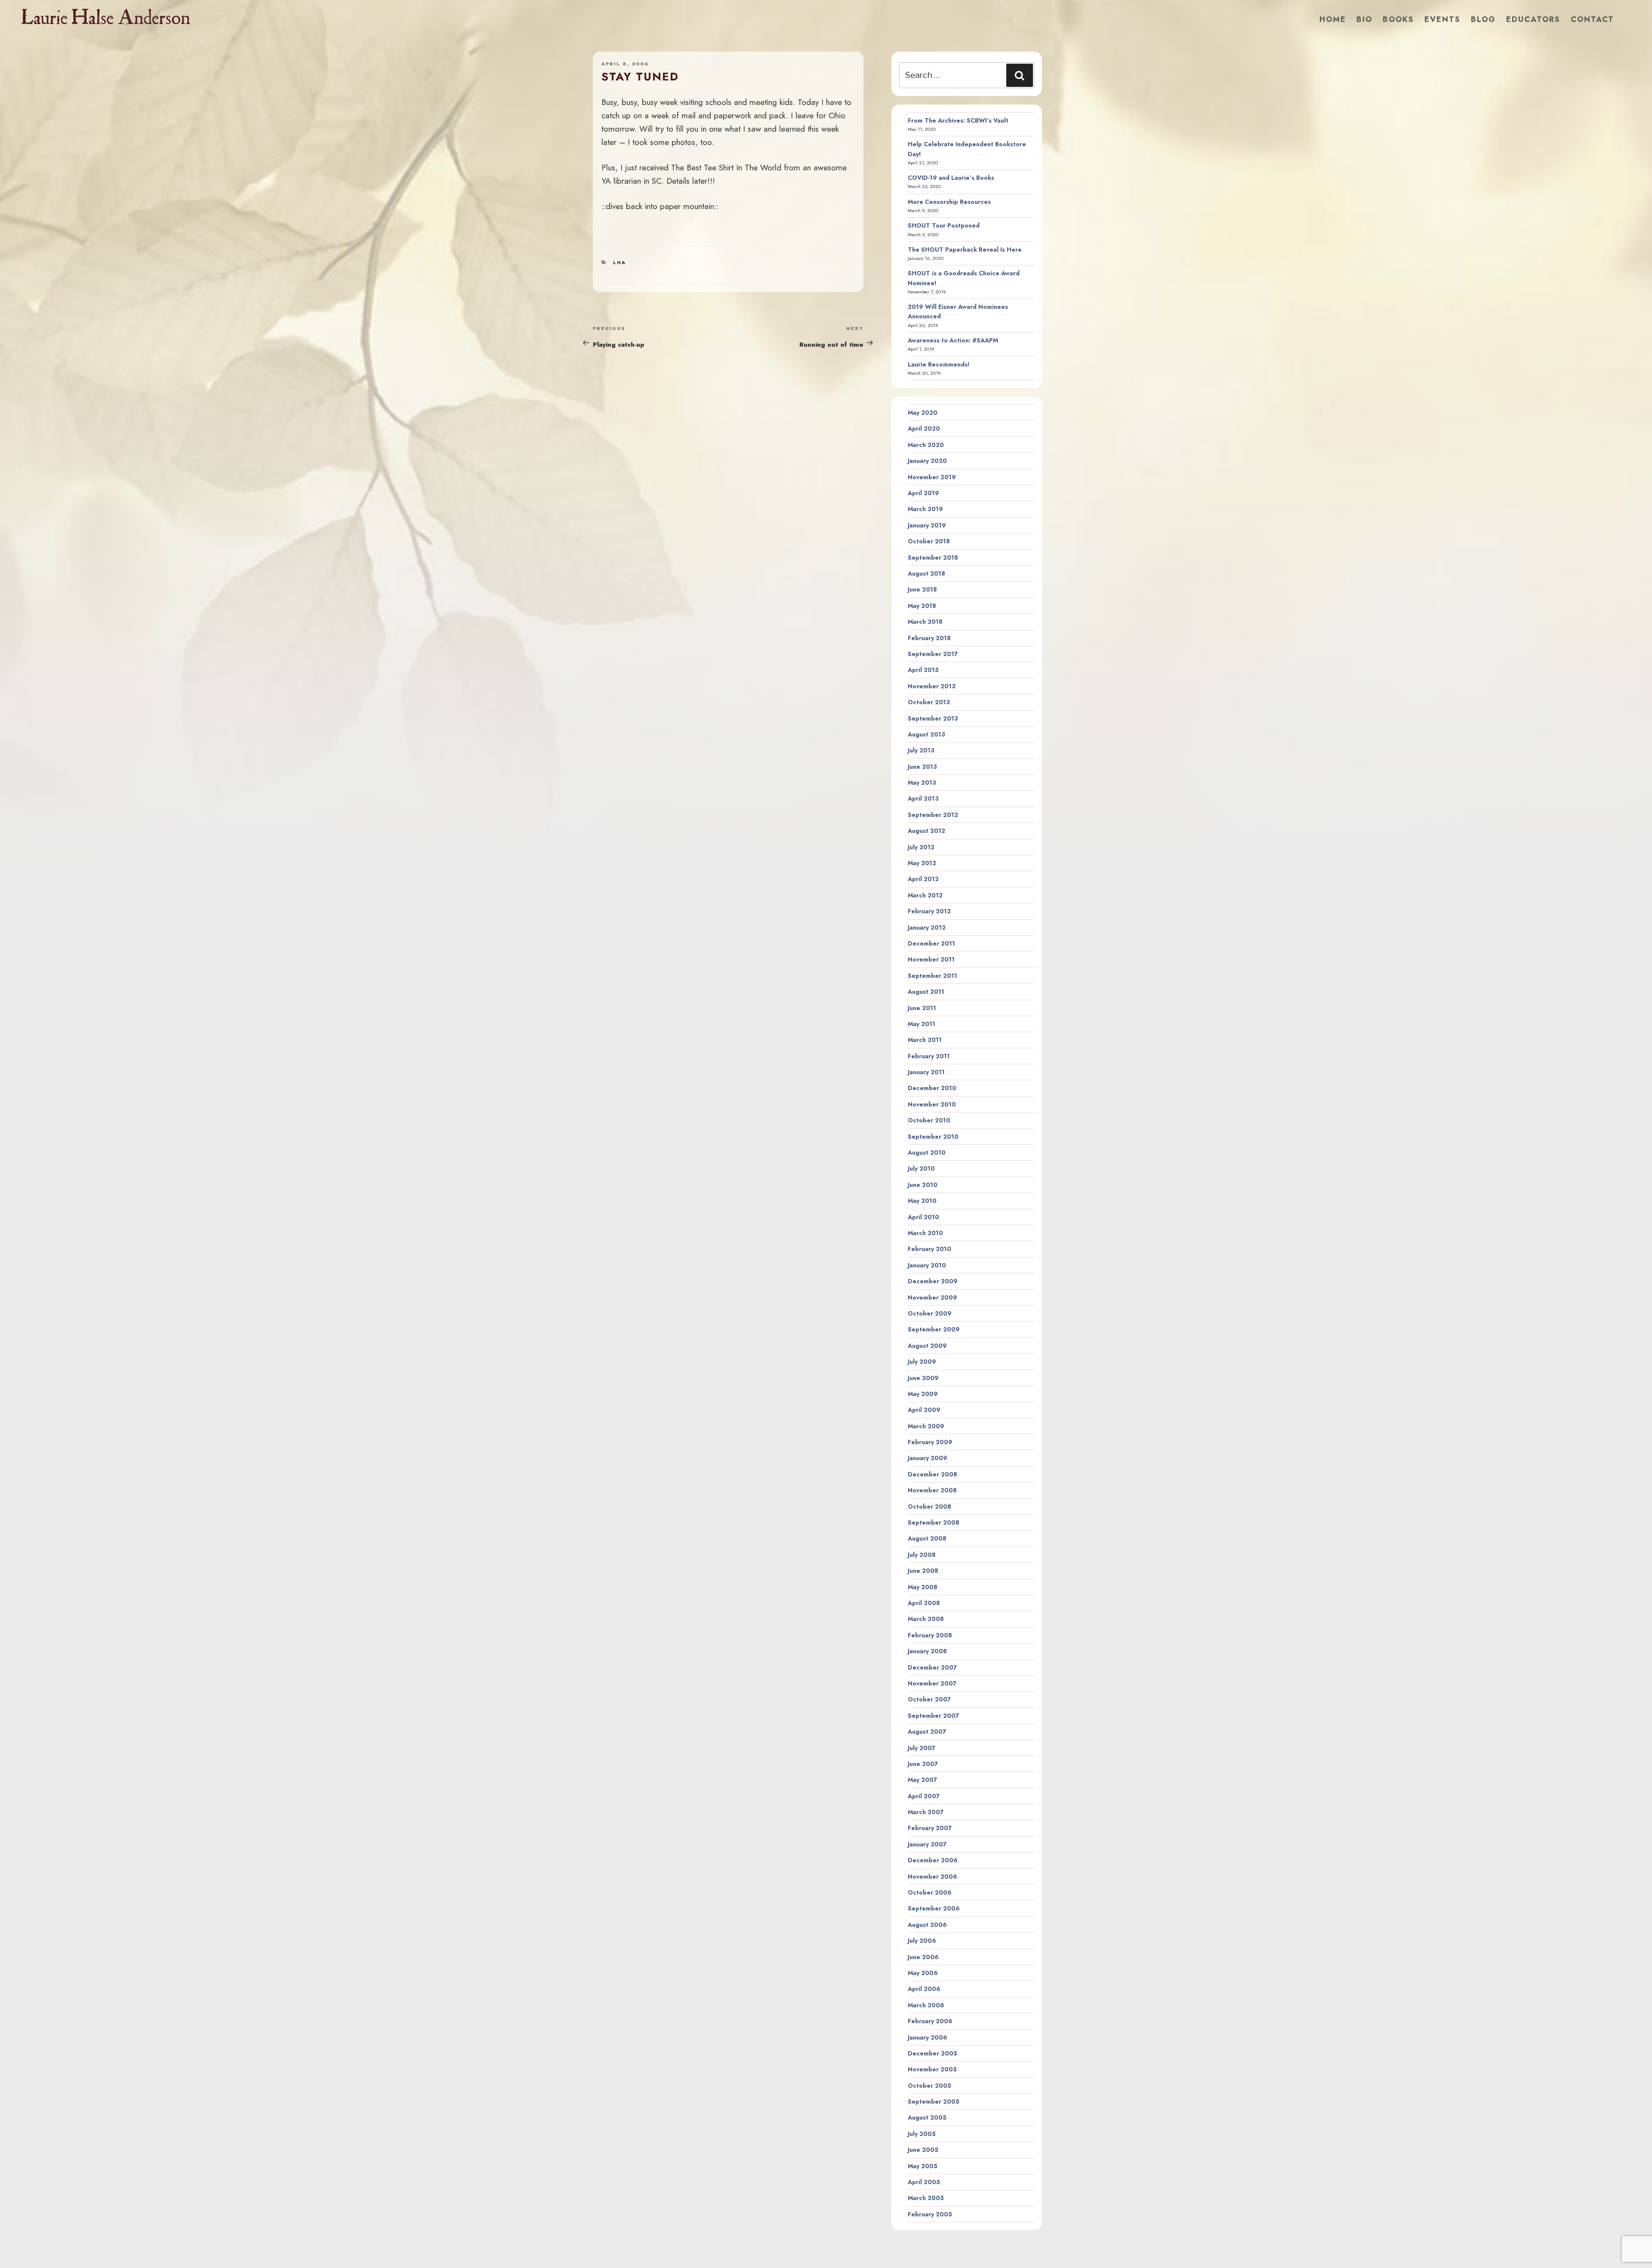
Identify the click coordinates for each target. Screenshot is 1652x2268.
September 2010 (933, 1137)
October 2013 (929, 702)
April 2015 (923, 670)
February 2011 (929, 1056)
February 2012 (929, 911)
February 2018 (929, 638)
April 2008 (924, 1603)
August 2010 (927, 1152)
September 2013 (933, 718)
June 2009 (923, 1378)
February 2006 (930, 2021)
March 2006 (926, 2005)
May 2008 (923, 1587)
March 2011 (925, 1040)
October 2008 (929, 1507)
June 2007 (923, 1764)
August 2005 (927, 2117)
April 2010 (923, 1217)
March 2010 (925, 1233)
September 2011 (932, 976)
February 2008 (930, 1635)
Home (1333, 19)
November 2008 (932, 1490)
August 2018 (926, 573)
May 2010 (922, 1201)
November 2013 (932, 686)
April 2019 (923, 493)
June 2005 (923, 2150)
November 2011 (931, 959)
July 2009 (922, 1362)
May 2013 (922, 783)
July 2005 (922, 2134)
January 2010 (927, 1265)
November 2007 (932, 1683)
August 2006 (927, 1925)
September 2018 (933, 558)
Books (1398, 19)
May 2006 (923, 1973)
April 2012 (923, 879)
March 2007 (926, 1812)
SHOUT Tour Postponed (944, 225)
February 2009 (930, 1442)
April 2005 (924, 2182)
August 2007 (927, 1732)
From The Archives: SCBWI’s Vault (958, 120)
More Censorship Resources (949, 202)
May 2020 (923, 413)
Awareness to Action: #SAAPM (953, 340)
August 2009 (927, 1346)
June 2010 (923, 1185)
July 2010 (921, 1168)
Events (1442, 19)
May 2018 (922, 606)
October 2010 (929, 1120)
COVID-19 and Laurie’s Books (951, 178)
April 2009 (924, 1410)
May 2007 (922, 1780)
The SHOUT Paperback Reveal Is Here (965, 250)
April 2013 (923, 798)
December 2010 (932, 1088)
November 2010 (932, 1104)
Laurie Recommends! (939, 364)
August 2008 (927, 1538)
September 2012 (933, 815)
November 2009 (932, 1297)
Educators (1533, 19)
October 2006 (930, 1892)
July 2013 (921, 750)
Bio (1364, 19)
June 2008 (923, 1571)
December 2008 (932, 1474)
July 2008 (922, 1555)
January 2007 (927, 1844)
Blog (1483, 19)
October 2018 (929, 541)
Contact (1592, 19)
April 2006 (924, 1989)
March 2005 (926, 2198)
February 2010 (929, 1249)
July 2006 (922, 1941)
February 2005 (930, 2214)
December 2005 (932, 2053)
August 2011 (926, 992)
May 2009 (923, 1394)
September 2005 (934, 2102)
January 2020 (927, 461)
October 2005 (929, 2086)
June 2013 (922, 767)
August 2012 (926, 831)
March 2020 (926, 445)
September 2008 (934, 1522)
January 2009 (928, 1458)
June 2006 (923, 1957)
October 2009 (930, 1313)
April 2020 (924, 428)
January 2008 (927, 1651)
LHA (619, 262)
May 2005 (923, 2166)
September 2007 (933, 1716)
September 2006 (934, 1908)
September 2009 (934, 1329)
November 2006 (932, 1877)
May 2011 (922, 1024)
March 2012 (925, 895)
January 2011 (926, 1072)
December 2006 (933, 1860)
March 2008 (926, 1619)
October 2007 (929, 1699)
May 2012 (922, 863)
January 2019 (927, 525)
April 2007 (924, 1796)
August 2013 (926, 734)
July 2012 (921, 847)
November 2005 (932, 2069)
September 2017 (933, 654)
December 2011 (931, 943)
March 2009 (926, 1426)
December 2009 (933, 1281)
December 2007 (932, 1667)
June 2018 (922, 589)
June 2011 (922, 1008)
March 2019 (925, 509)
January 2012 (927, 928)
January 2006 (928, 2037)
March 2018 (925, 622)
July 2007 (922, 1748)
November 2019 (932, 477)
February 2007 (930, 1828)
